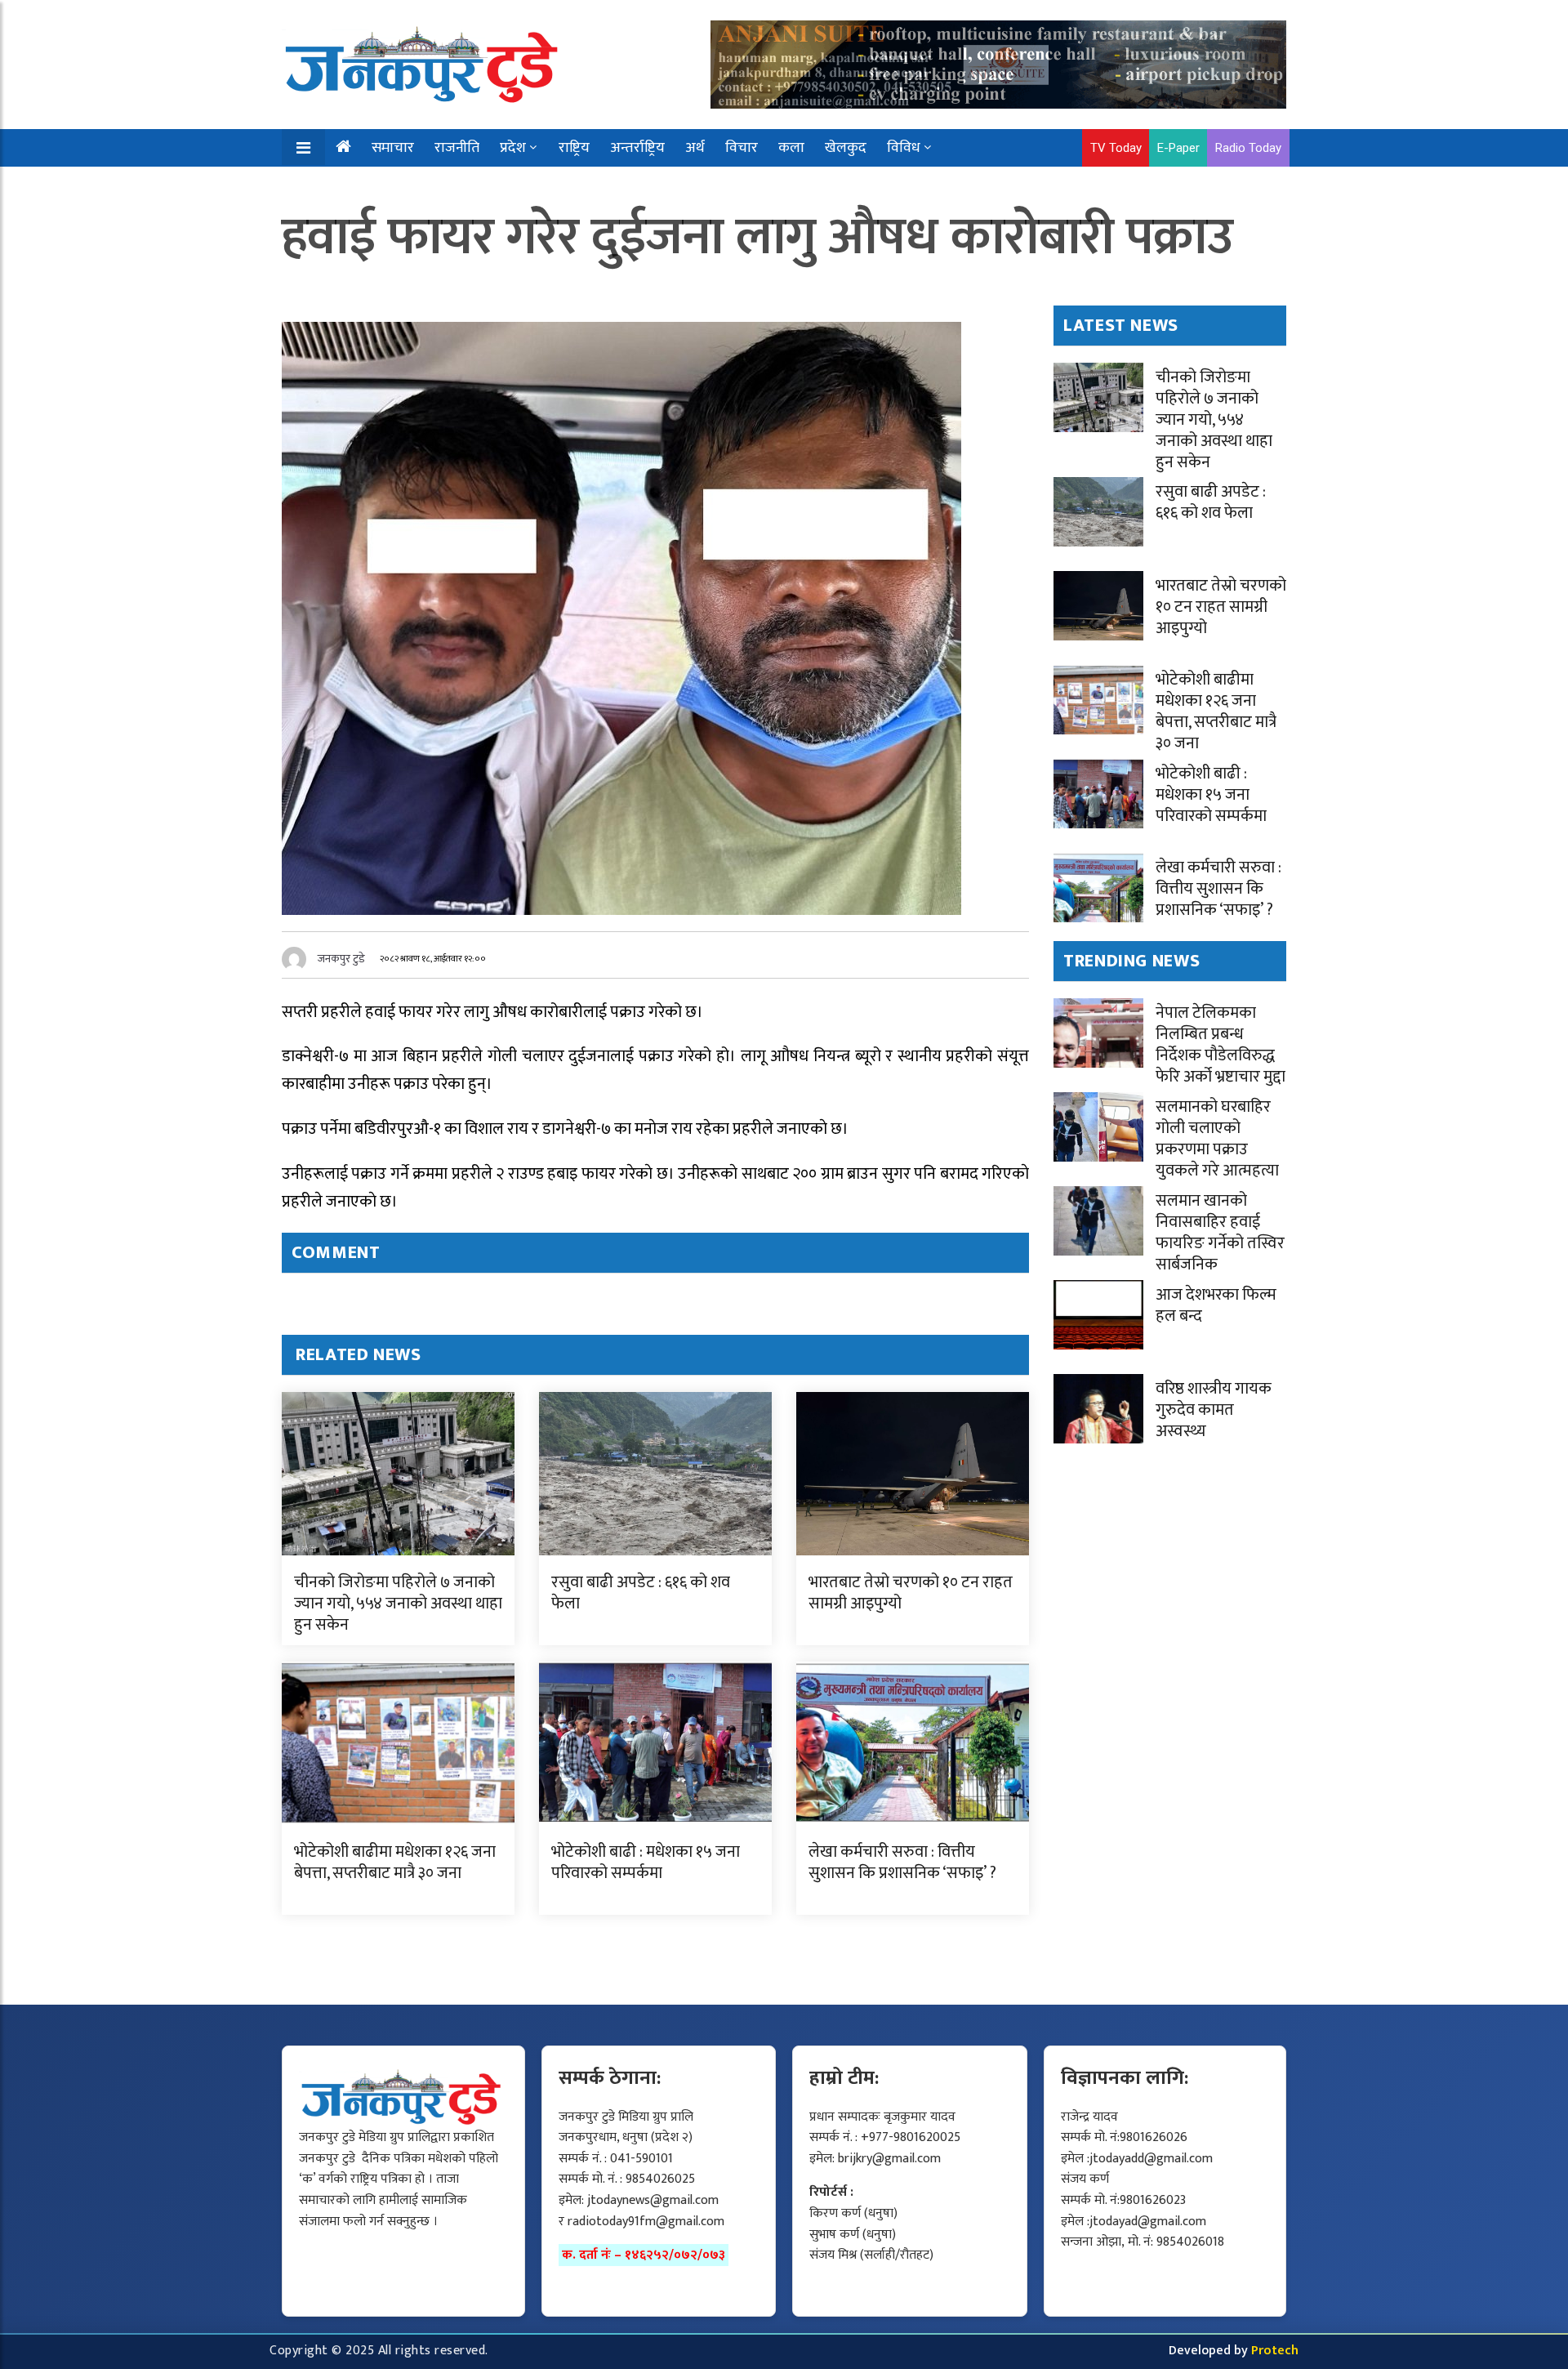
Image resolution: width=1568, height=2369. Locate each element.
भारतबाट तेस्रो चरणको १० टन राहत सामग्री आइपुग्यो (911, 1593)
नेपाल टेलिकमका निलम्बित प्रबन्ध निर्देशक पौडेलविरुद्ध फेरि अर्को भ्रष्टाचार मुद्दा (1221, 1045)
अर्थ (695, 148)
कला (791, 148)
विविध (904, 148)
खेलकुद (846, 148)
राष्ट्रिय (574, 148)
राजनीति (457, 148)
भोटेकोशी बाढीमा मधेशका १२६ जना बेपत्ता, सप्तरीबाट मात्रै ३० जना (395, 1863)
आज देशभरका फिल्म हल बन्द (1216, 1305)
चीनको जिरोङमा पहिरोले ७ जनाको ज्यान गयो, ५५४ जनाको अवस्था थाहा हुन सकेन (398, 1604)
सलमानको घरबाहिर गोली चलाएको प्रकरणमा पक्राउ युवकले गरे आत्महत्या (1217, 1139)
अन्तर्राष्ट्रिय (637, 148)
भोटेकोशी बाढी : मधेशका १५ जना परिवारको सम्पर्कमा (646, 1863)
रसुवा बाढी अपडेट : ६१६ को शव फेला (641, 1593)
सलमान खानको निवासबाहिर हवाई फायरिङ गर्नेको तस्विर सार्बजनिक (1220, 1233)
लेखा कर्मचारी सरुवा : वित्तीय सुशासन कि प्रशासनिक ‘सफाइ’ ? (902, 1863)
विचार (742, 148)
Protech (1275, 2351)
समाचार (393, 148)
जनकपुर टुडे (341, 959)
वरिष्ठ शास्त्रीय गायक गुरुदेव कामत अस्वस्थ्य (1214, 1410)
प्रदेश (513, 148)
